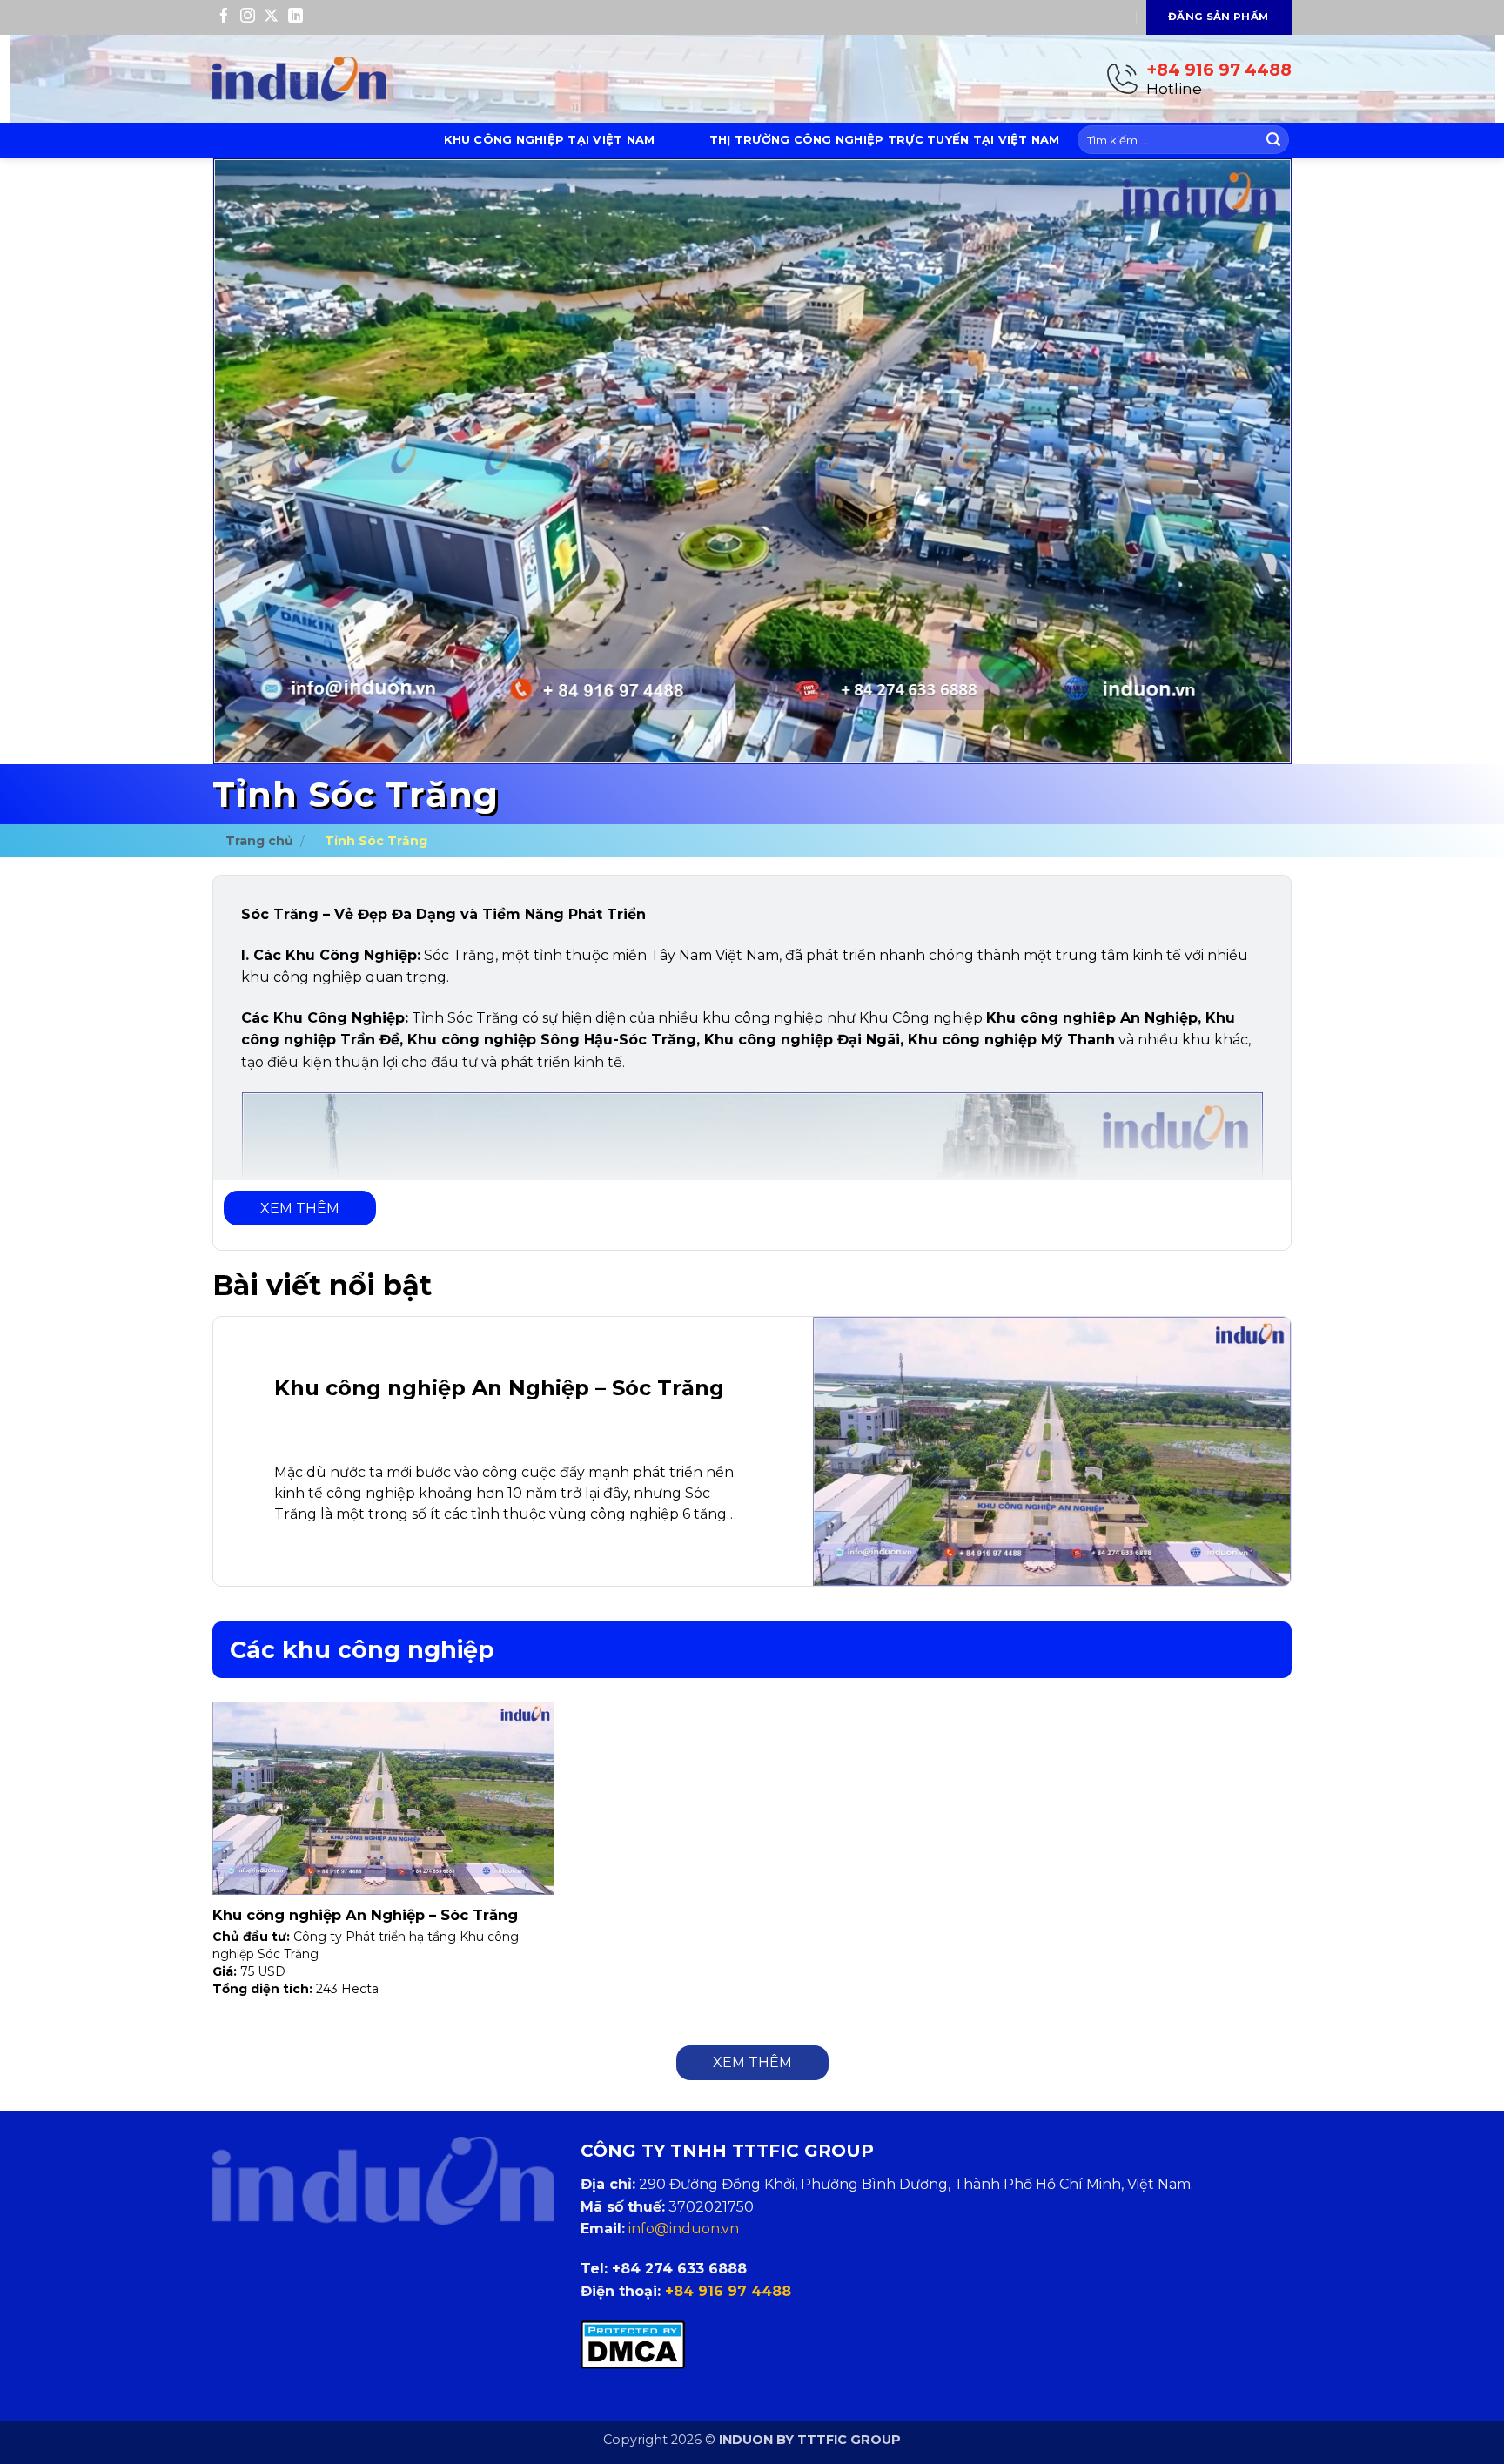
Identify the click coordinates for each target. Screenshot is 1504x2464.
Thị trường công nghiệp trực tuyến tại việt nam (885, 140)
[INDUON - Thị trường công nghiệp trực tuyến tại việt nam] (299, 79)
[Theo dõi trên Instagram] (248, 17)
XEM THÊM (752, 2062)
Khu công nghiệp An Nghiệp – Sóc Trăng (365, 1915)
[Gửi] (1273, 140)
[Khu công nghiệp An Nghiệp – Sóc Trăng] (752, 1451)
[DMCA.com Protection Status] (633, 2344)
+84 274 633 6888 (679, 2269)
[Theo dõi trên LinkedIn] (295, 17)
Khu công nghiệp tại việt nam (549, 140)
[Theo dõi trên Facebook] (224, 17)
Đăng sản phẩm (1219, 17)
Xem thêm (300, 1209)
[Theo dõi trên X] (271, 17)
